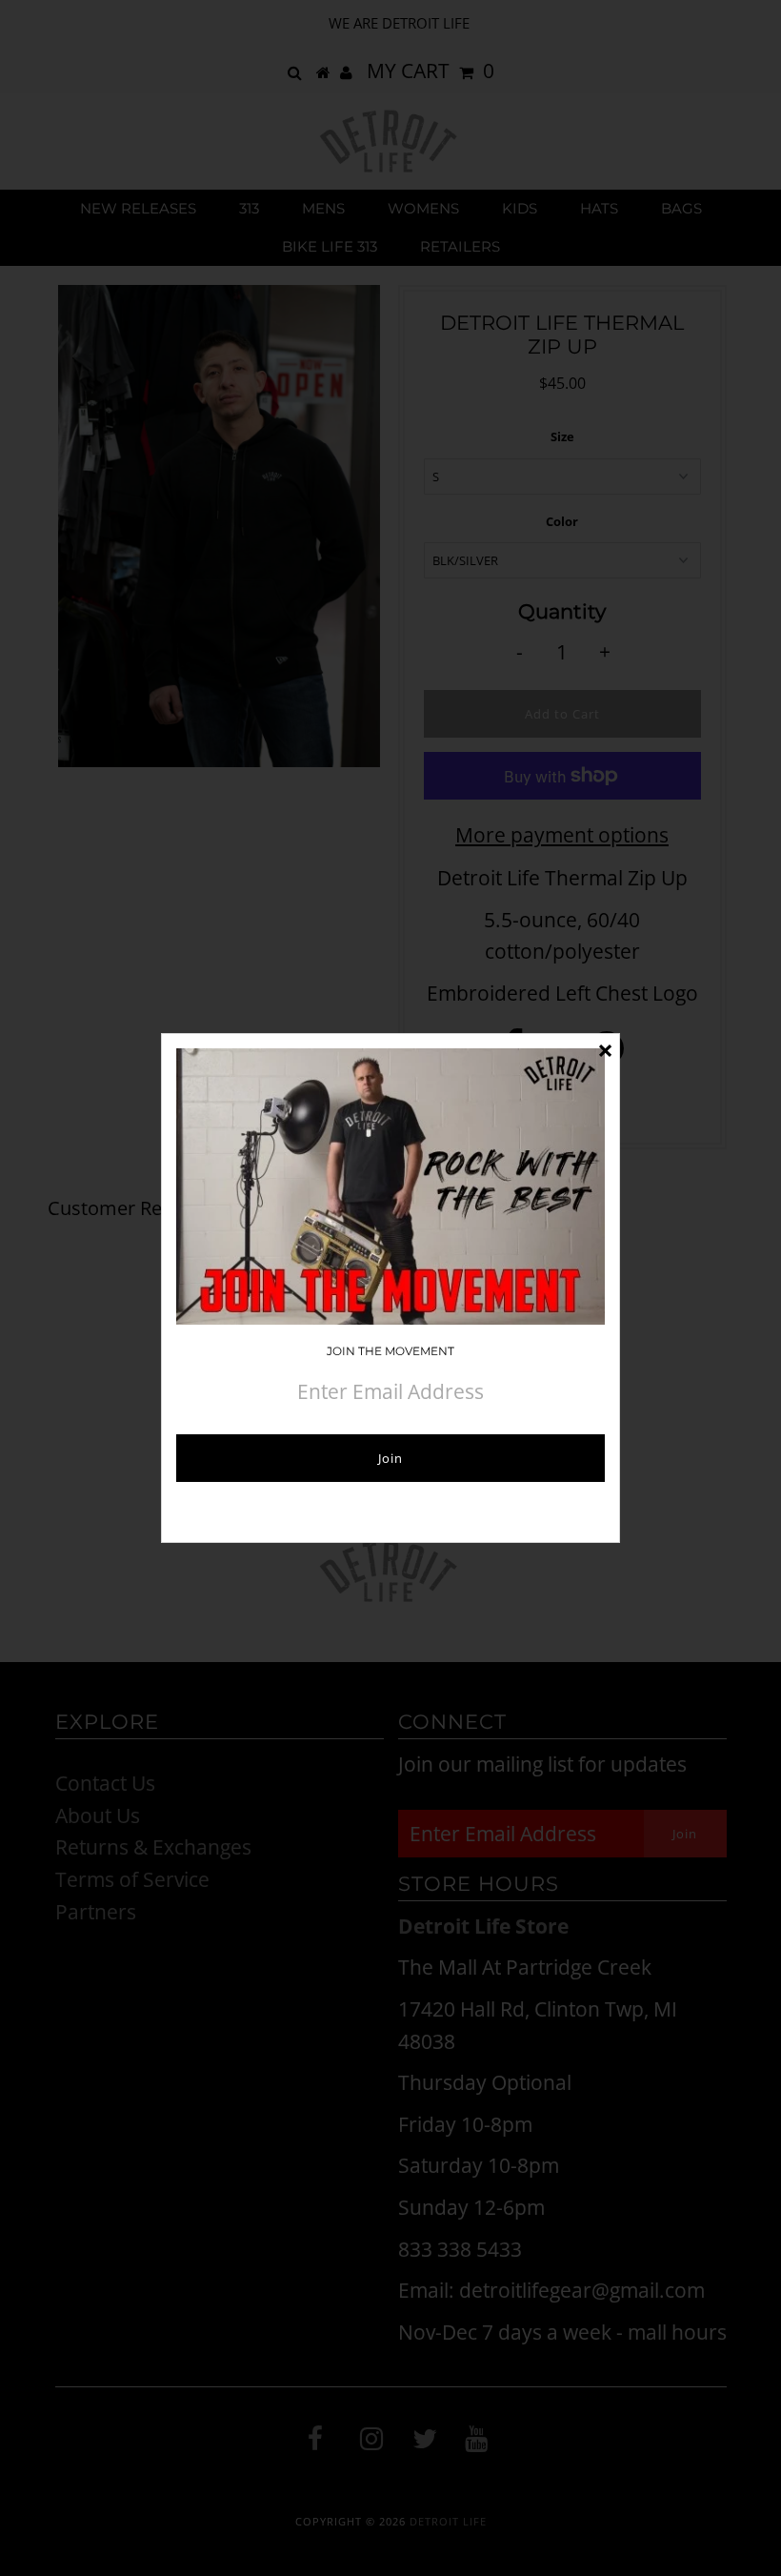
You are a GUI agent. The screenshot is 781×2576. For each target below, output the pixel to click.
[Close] (605, 1048)
